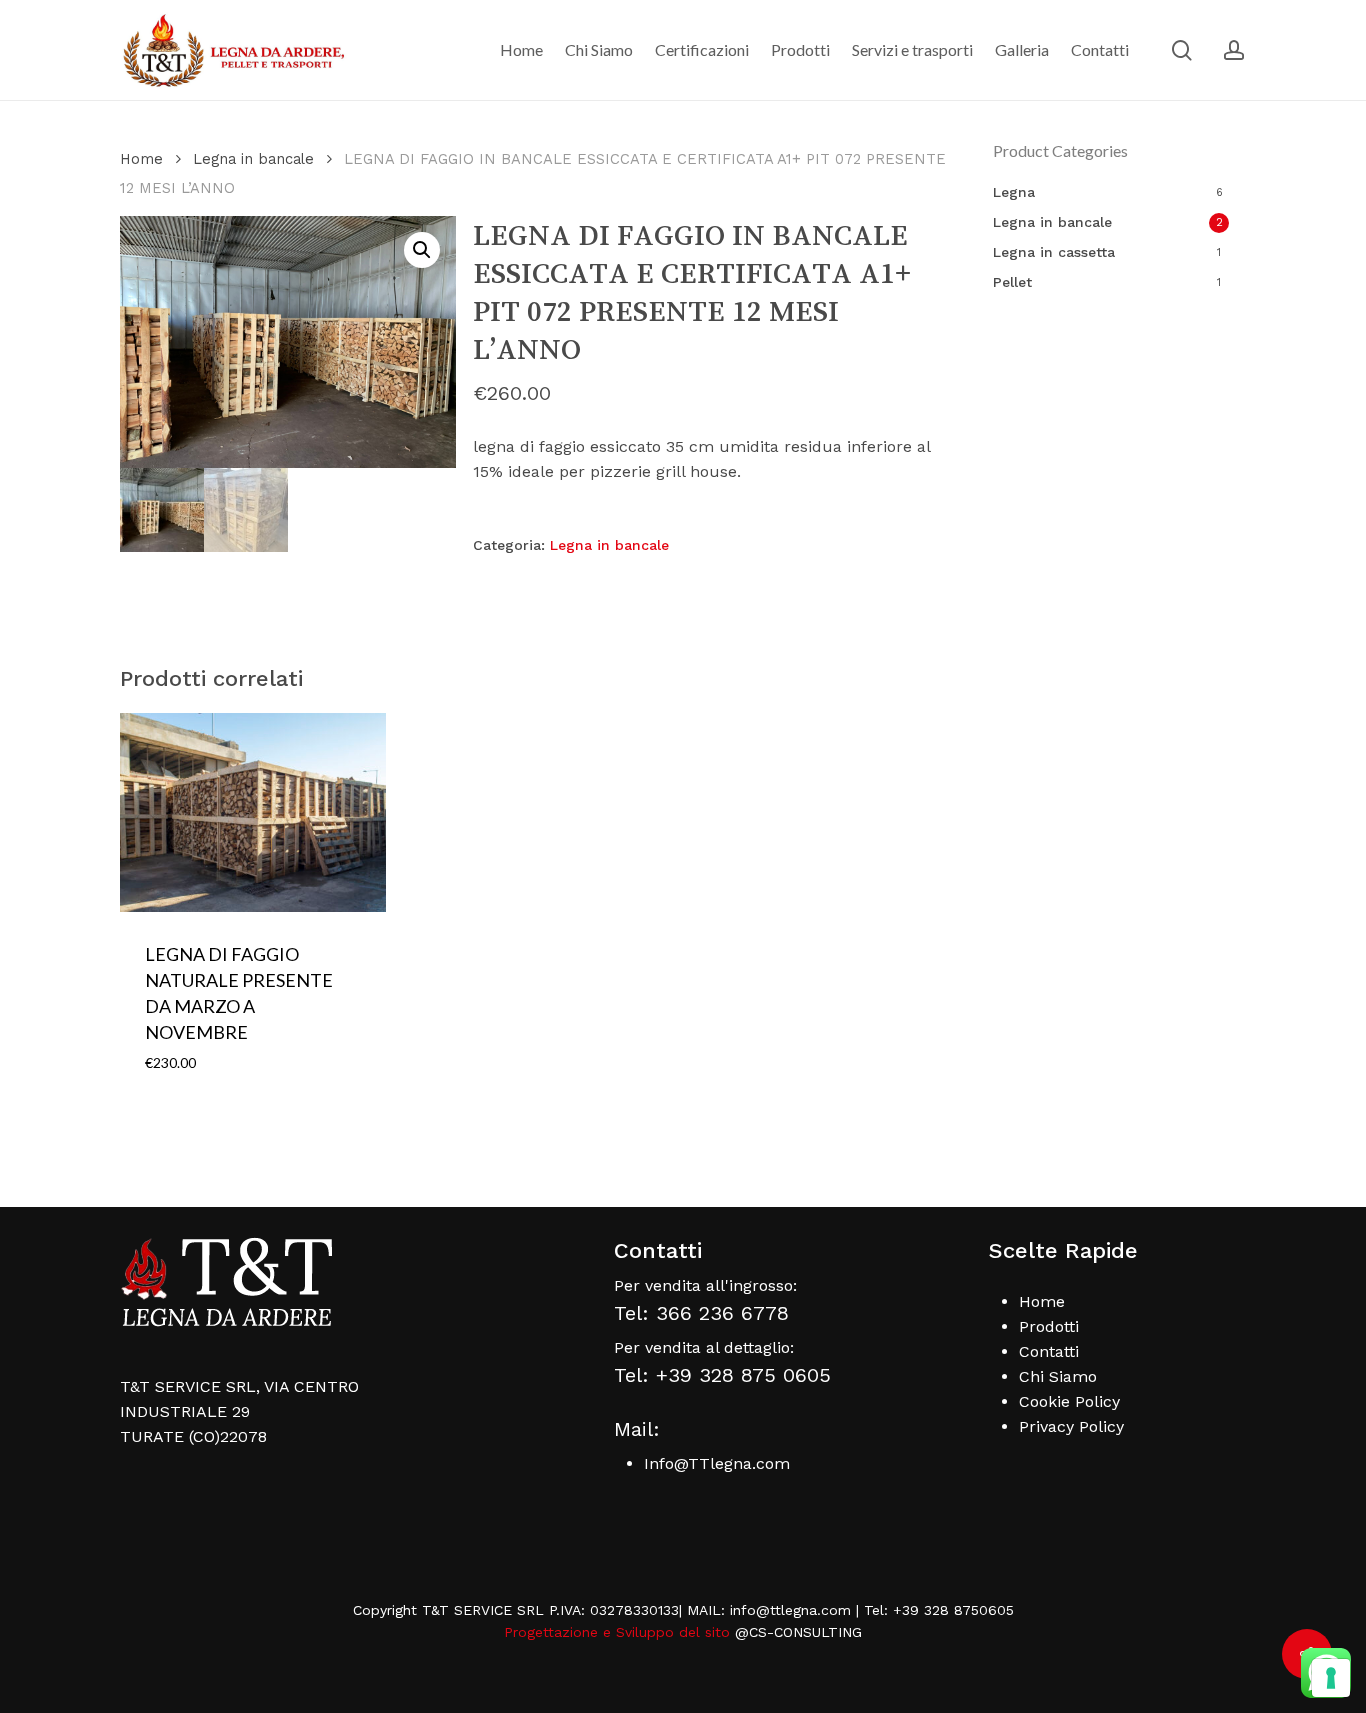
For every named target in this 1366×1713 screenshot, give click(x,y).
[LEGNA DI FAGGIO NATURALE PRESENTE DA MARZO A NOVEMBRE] (253, 812)
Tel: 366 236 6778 (701, 1313)
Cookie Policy (1069, 1401)
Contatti (1049, 1351)
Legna (1014, 192)
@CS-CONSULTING (798, 1632)
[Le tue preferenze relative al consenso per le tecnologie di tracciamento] (1331, 1678)
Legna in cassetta (1054, 252)
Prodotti (1049, 1326)
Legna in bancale (253, 159)
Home (141, 159)
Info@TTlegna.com (717, 1463)
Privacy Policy (1071, 1426)
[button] (422, 250)
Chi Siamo (1058, 1376)
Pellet (1012, 282)
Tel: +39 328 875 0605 (722, 1375)
